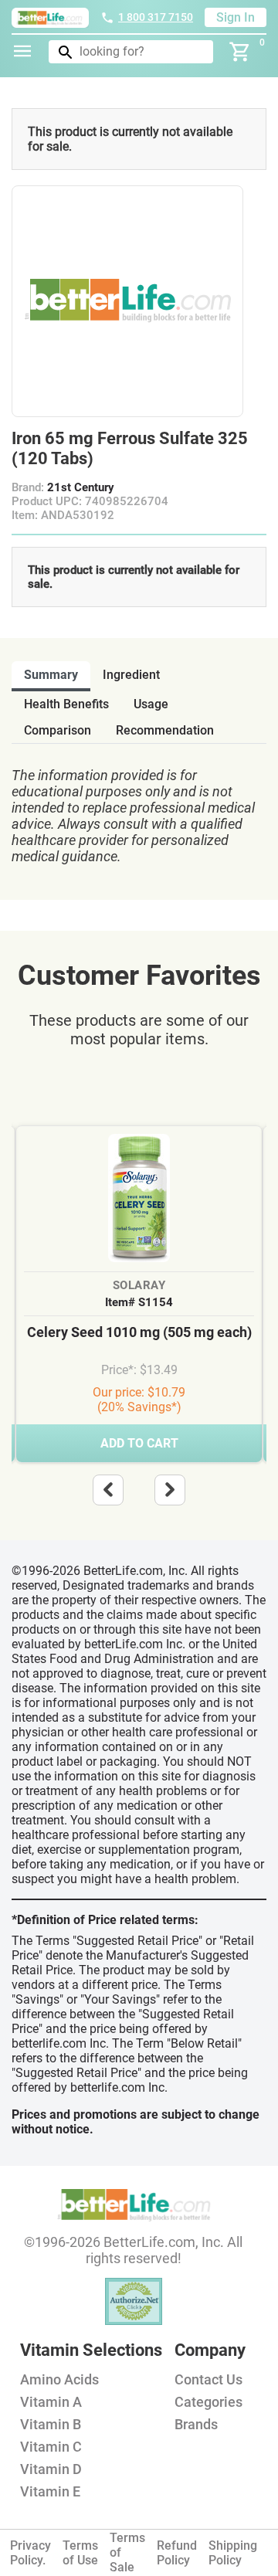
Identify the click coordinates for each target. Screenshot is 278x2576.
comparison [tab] (58, 730)
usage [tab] (151, 704)
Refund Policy (177, 2553)
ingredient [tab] (131, 675)
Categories (208, 2402)
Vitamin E (50, 2491)
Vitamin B (51, 2424)
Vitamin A (51, 2402)
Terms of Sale (127, 2552)
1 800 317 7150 (156, 17)
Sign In (236, 17)
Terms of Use (80, 2553)
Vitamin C (51, 2447)
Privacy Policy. (31, 2553)
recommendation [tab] (165, 730)
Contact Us (208, 2379)
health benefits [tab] (66, 704)
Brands (196, 2424)
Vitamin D (51, 2469)
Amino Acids (59, 2379)
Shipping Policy (233, 2553)
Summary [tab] (51, 675)
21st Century (81, 487)
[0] (240, 52)
